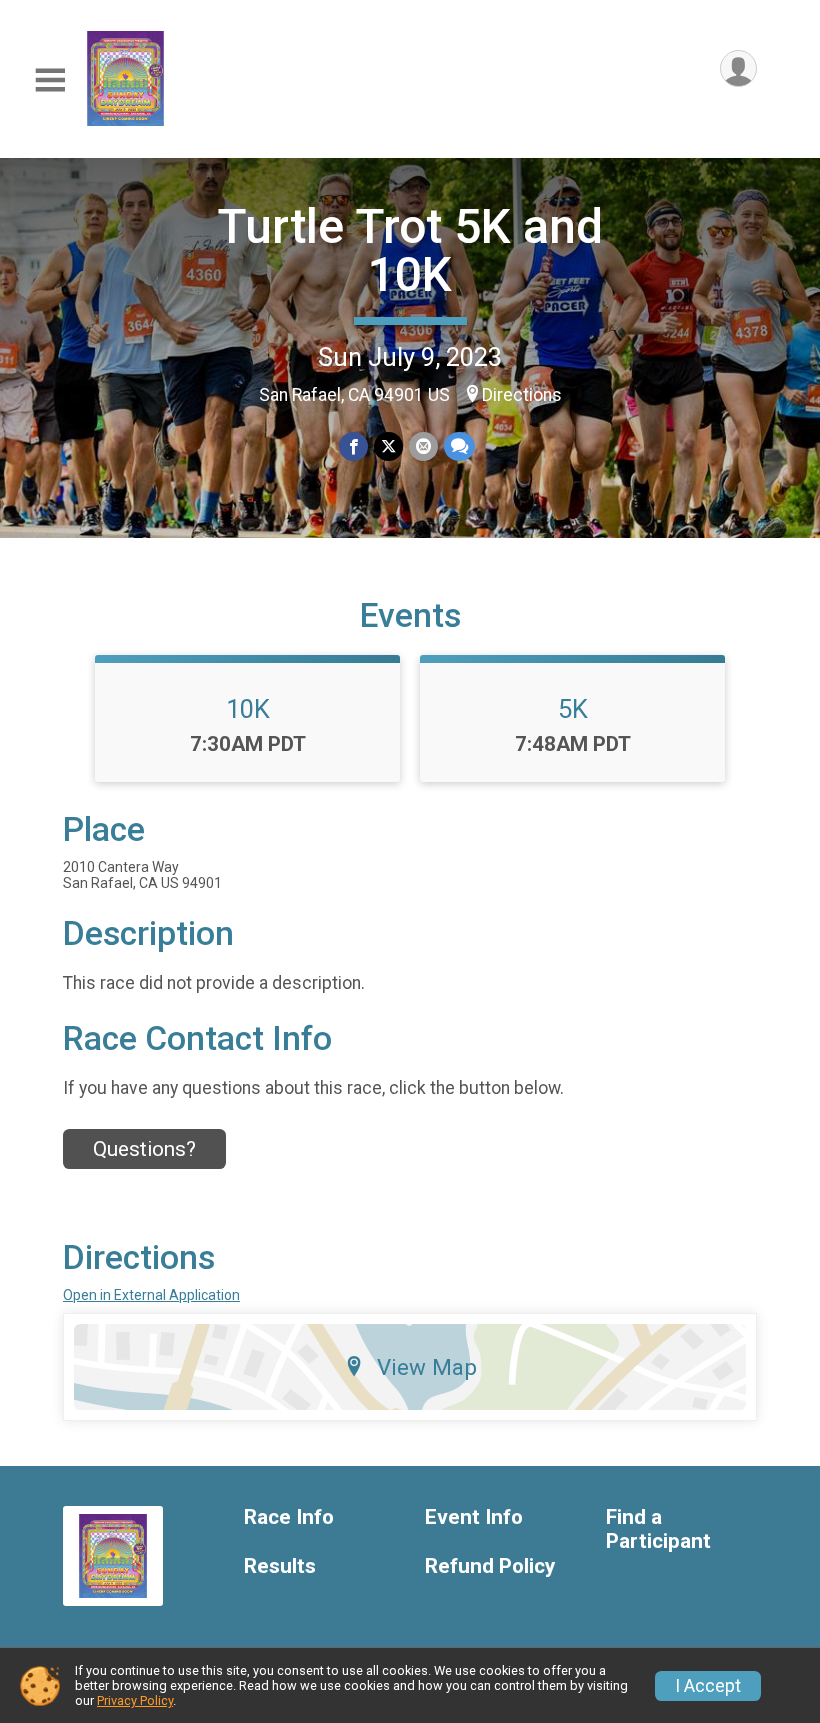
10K (248, 709)
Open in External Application (151, 1295)
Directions (522, 395)
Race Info (289, 1517)
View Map (427, 1367)
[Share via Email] (423, 446)
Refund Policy (490, 1566)
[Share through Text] (459, 446)
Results (280, 1566)
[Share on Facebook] (353, 446)
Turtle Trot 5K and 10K (410, 250)
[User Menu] (738, 68)
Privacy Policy (135, 1700)
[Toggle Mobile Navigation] (50, 80)
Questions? (144, 1149)
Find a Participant (658, 1529)
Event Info (474, 1517)
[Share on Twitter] (388, 446)
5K (573, 709)
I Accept (708, 1686)
